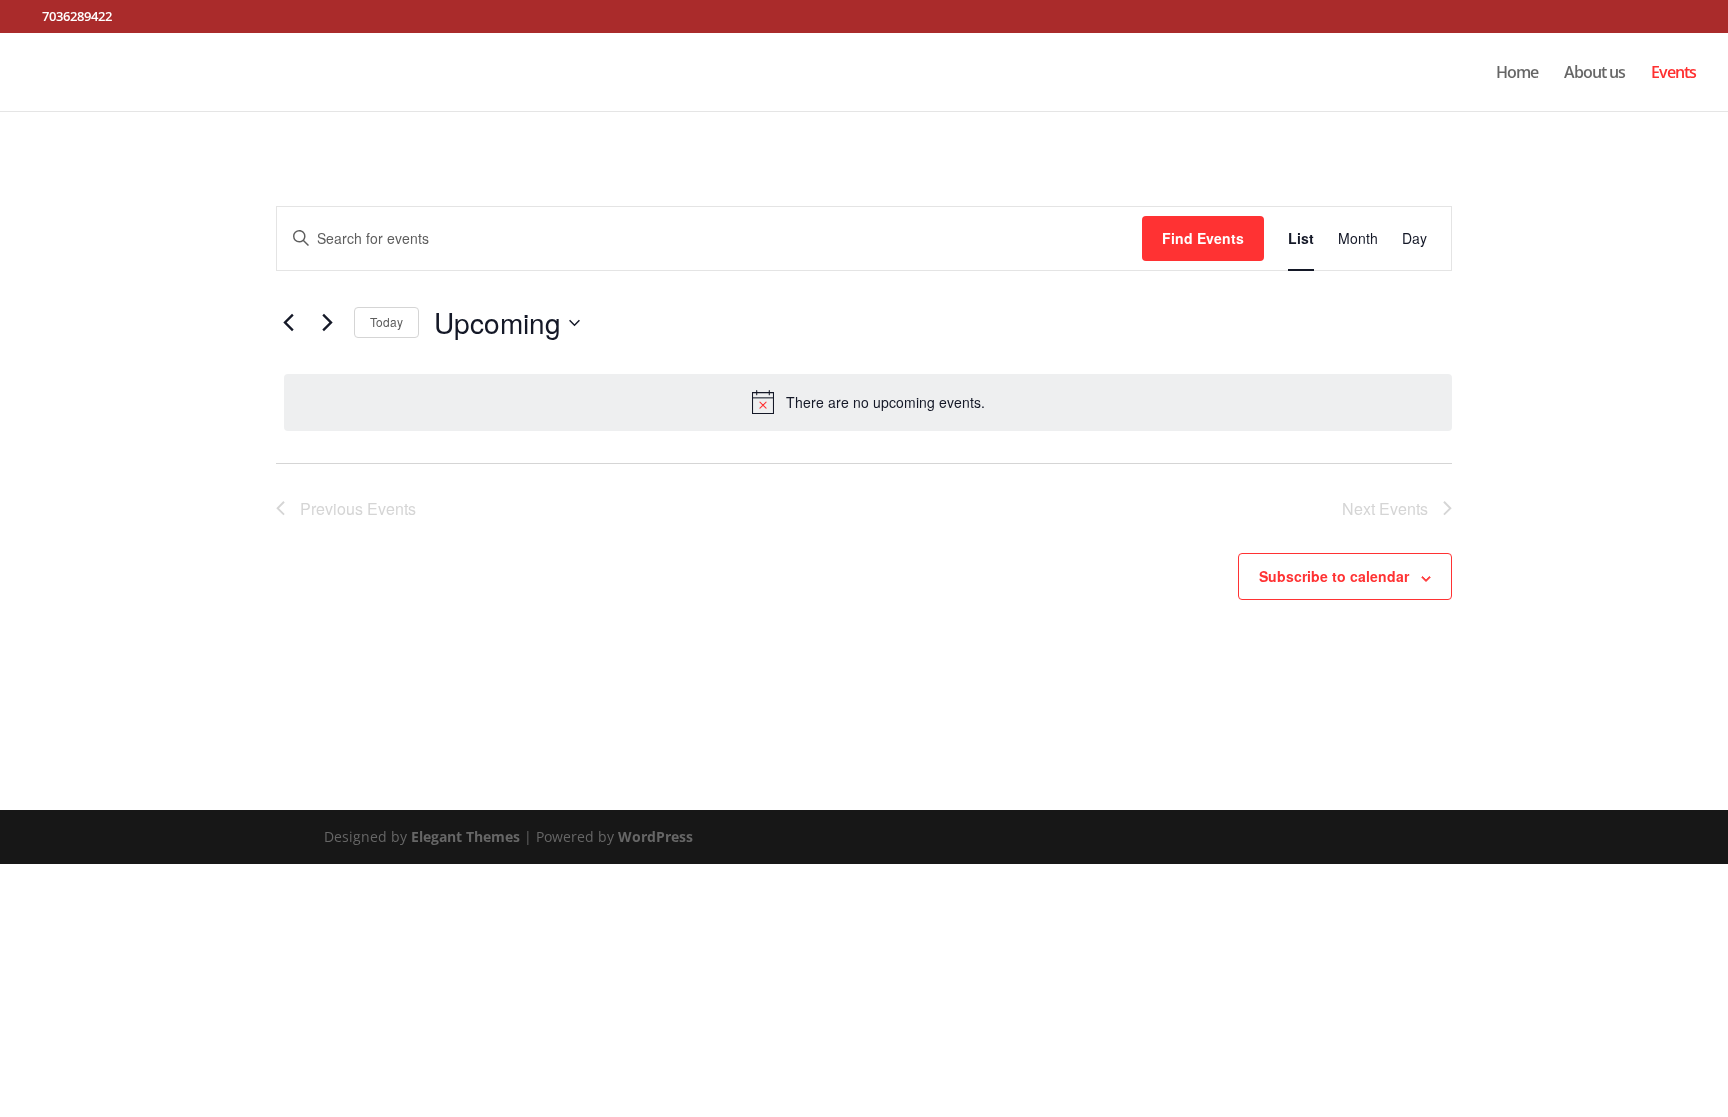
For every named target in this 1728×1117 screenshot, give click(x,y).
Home (1517, 74)
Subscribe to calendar (1334, 576)
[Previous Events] (288, 323)
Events (1673, 74)
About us (1594, 74)
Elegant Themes (465, 836)
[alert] (868, 402)
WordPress (655, 836)
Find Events (1203, 238)
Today (386, 321)
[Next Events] (327, 323)
